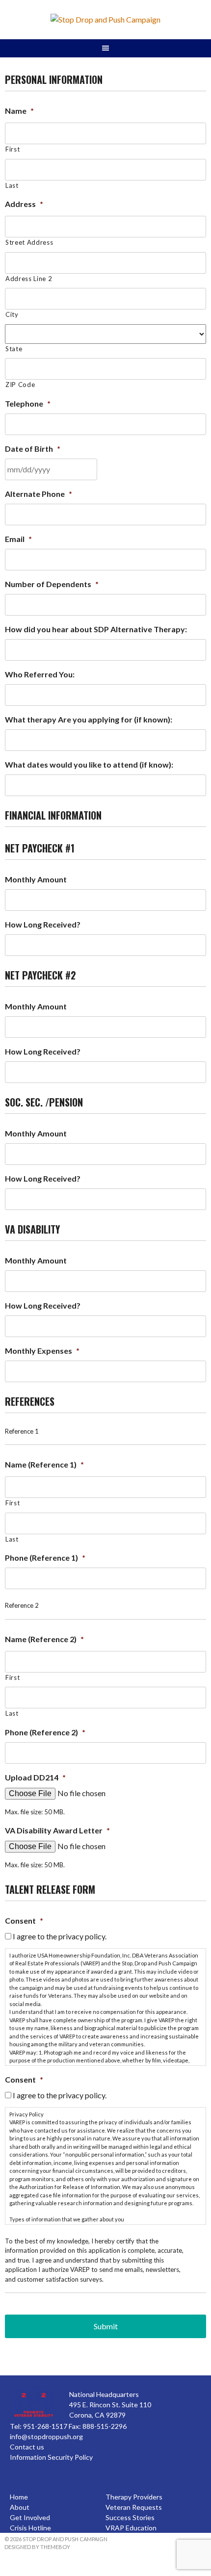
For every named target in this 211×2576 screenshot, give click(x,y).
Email (18, 539)
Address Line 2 (29, 279)
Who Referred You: (40, 674)
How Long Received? (43, 924)
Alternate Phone (39, 494)
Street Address (29, 242)
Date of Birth (33, 449)
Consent (24, 1920)
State (14, 349)
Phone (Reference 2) (45, 1732)
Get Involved (30, 2517)
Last (12, 185)
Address (24, 204)
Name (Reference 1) (44, 1464)
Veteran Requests (134, 2507)
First (13, 149)
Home (19, 2497)
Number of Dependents (52, 584)
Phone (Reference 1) (45, 1558)
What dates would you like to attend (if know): (89, 764)
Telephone (28, 403)
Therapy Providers (134, 2497)
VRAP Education (131, 2528)
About (20, 2507)
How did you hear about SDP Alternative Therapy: (96, 629)
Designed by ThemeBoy (37, 2547)
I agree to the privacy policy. (60, 1936)
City (12, 314)
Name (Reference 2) (44, 1639)
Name (19, 111)
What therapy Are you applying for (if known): (89, 719)
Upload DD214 (35, 1777)
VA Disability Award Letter (57, 1830)
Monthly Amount (36, 879)
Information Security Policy (51, 2457)
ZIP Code (20, 385)
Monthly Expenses (42, 1351)
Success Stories (130, 2517)
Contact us (27, 2447)
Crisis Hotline (30, 2528)
